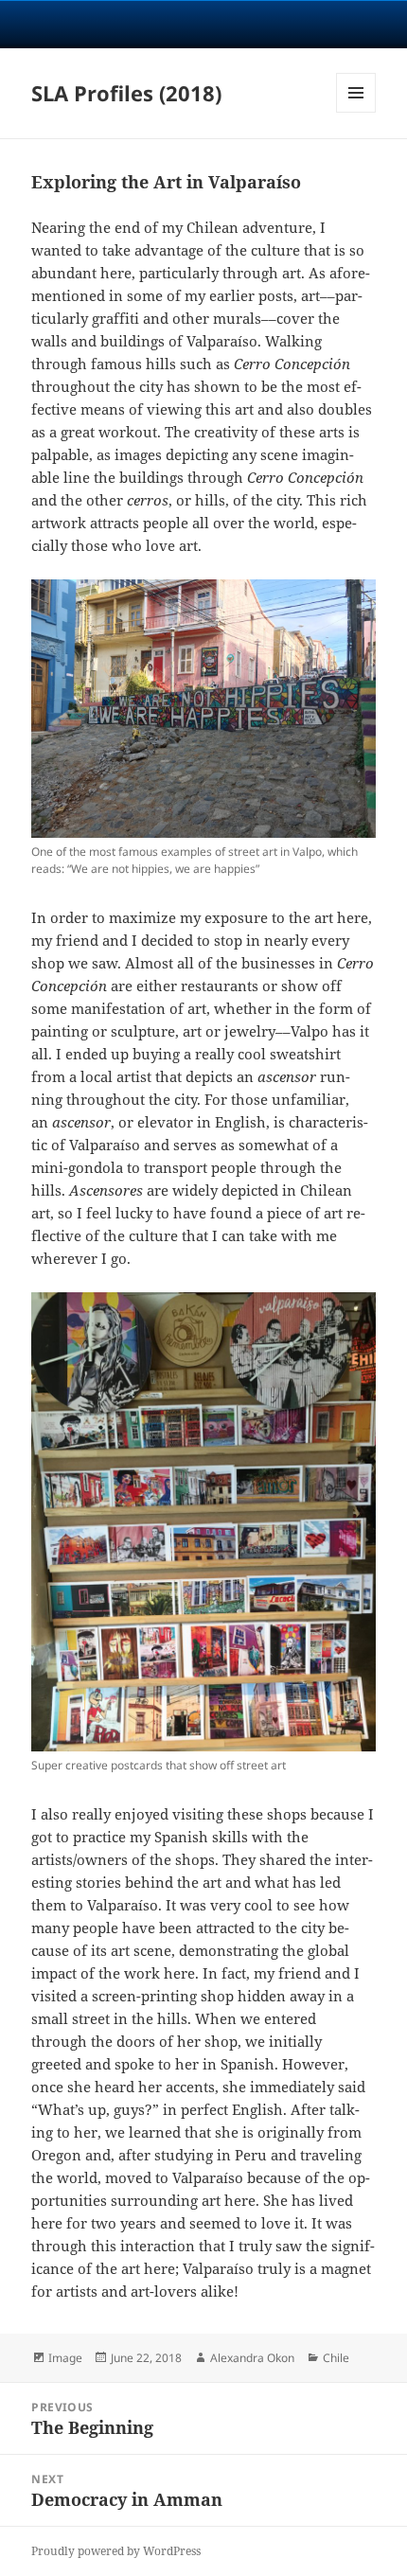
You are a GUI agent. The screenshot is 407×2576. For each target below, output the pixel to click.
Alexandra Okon (252, 2358)
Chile (336, 2358)
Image (65, 2358)
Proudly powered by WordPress (116, 2551)
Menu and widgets (356, 112)
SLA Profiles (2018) (126, 93)
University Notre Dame (204, 24)
